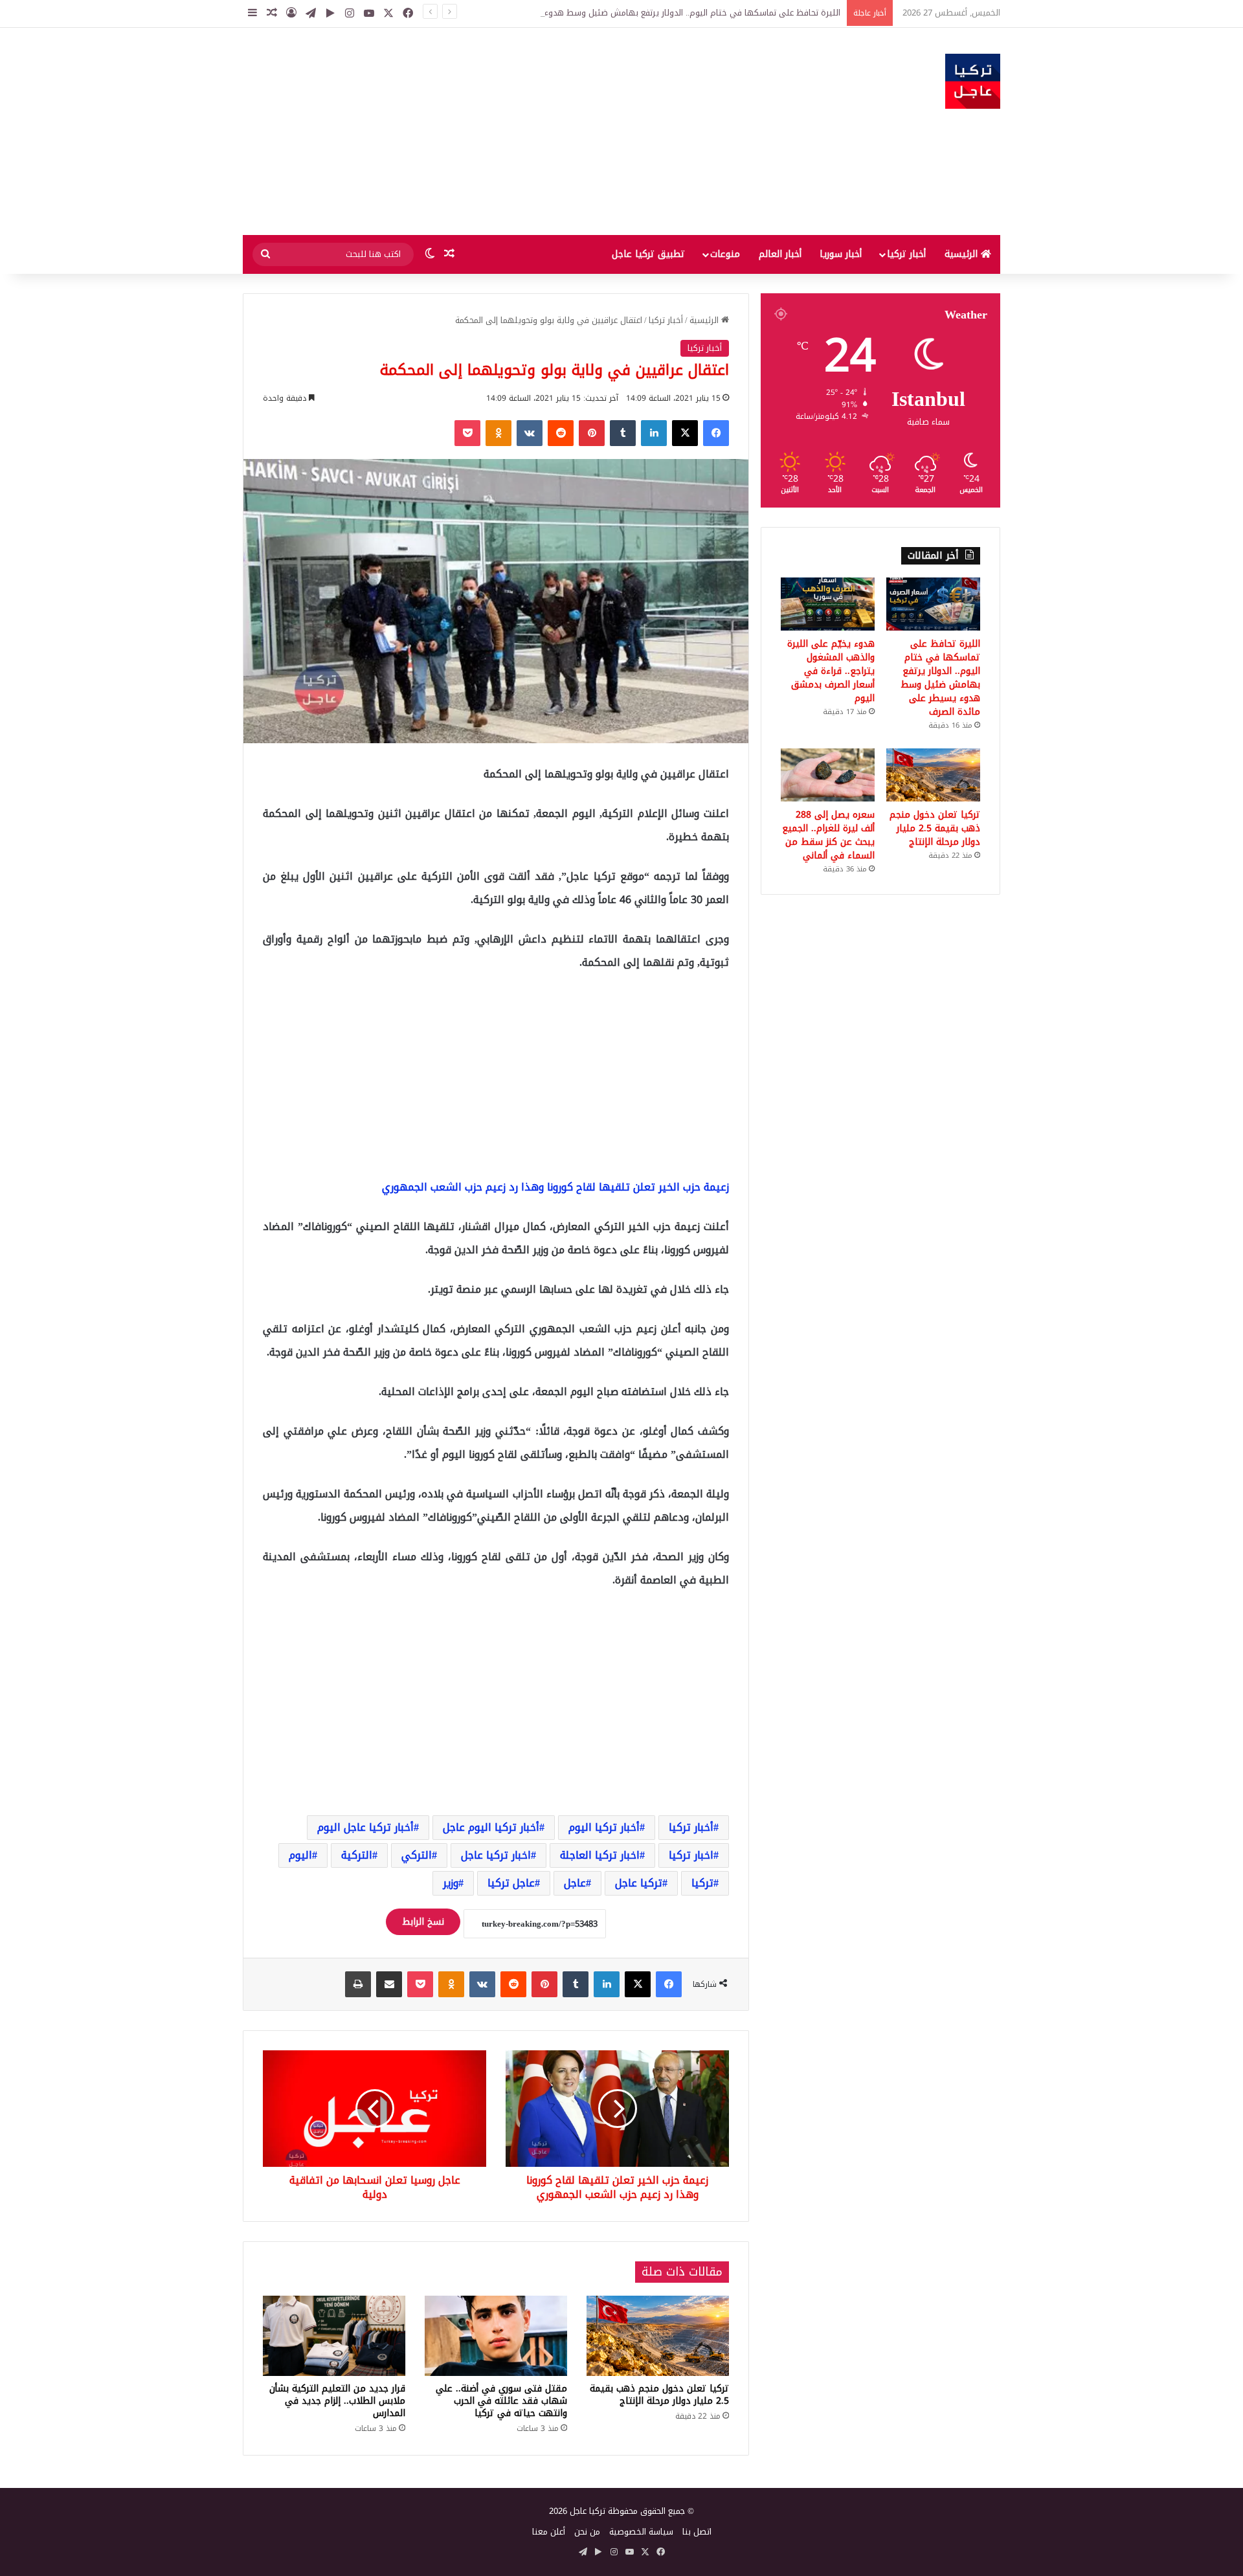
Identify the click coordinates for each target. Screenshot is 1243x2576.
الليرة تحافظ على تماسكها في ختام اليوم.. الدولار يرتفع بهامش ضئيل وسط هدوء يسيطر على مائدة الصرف (645, 13)
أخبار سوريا (841, 254)
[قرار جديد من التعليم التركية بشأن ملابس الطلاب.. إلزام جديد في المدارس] (334, 2336)
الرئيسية (963, 254)
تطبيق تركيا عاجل (648, 254)
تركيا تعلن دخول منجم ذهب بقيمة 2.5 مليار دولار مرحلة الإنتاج (659, 2395)
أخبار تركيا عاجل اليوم (365, 1827)
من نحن (587, 2532)
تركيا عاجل (639, 1883)
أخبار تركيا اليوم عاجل (491, 1827)
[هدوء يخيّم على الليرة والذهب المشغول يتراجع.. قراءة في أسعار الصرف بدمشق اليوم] (828, 604)
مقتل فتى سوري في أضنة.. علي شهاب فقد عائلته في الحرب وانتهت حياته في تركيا (501, 2401)
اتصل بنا (697, 2532)
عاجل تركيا (511, 1883)
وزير (451, 1883)
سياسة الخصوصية (641, 2532)
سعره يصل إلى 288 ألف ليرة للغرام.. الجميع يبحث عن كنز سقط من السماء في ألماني (828, 835)
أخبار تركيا (906, 254)
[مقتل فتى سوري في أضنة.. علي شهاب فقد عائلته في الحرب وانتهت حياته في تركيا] (496, 2336)
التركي (417, 1855)
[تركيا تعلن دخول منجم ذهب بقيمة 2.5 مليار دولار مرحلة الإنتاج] (658, 2336)
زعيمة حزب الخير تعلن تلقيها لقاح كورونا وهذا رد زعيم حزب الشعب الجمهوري (555, 1187)
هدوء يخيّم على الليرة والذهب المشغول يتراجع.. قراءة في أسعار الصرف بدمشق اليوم (831, 671)
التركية (357, 1855)
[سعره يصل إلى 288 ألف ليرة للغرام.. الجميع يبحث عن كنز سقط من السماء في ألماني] (828, 775)
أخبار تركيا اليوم (604, 1827)
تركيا (702, 1883)
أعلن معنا (549, 2532)
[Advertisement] (492, 131)
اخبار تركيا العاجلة (600, 1855)
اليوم (300, 1855)
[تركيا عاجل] (973, 81)
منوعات (725, 254)
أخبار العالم (780, 254)
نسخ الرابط (423, 1922)
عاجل (575, 1883)
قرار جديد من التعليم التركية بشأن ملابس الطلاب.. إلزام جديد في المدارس (337, 2401)
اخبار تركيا (691, 1855)
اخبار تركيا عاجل (496, 1855)
